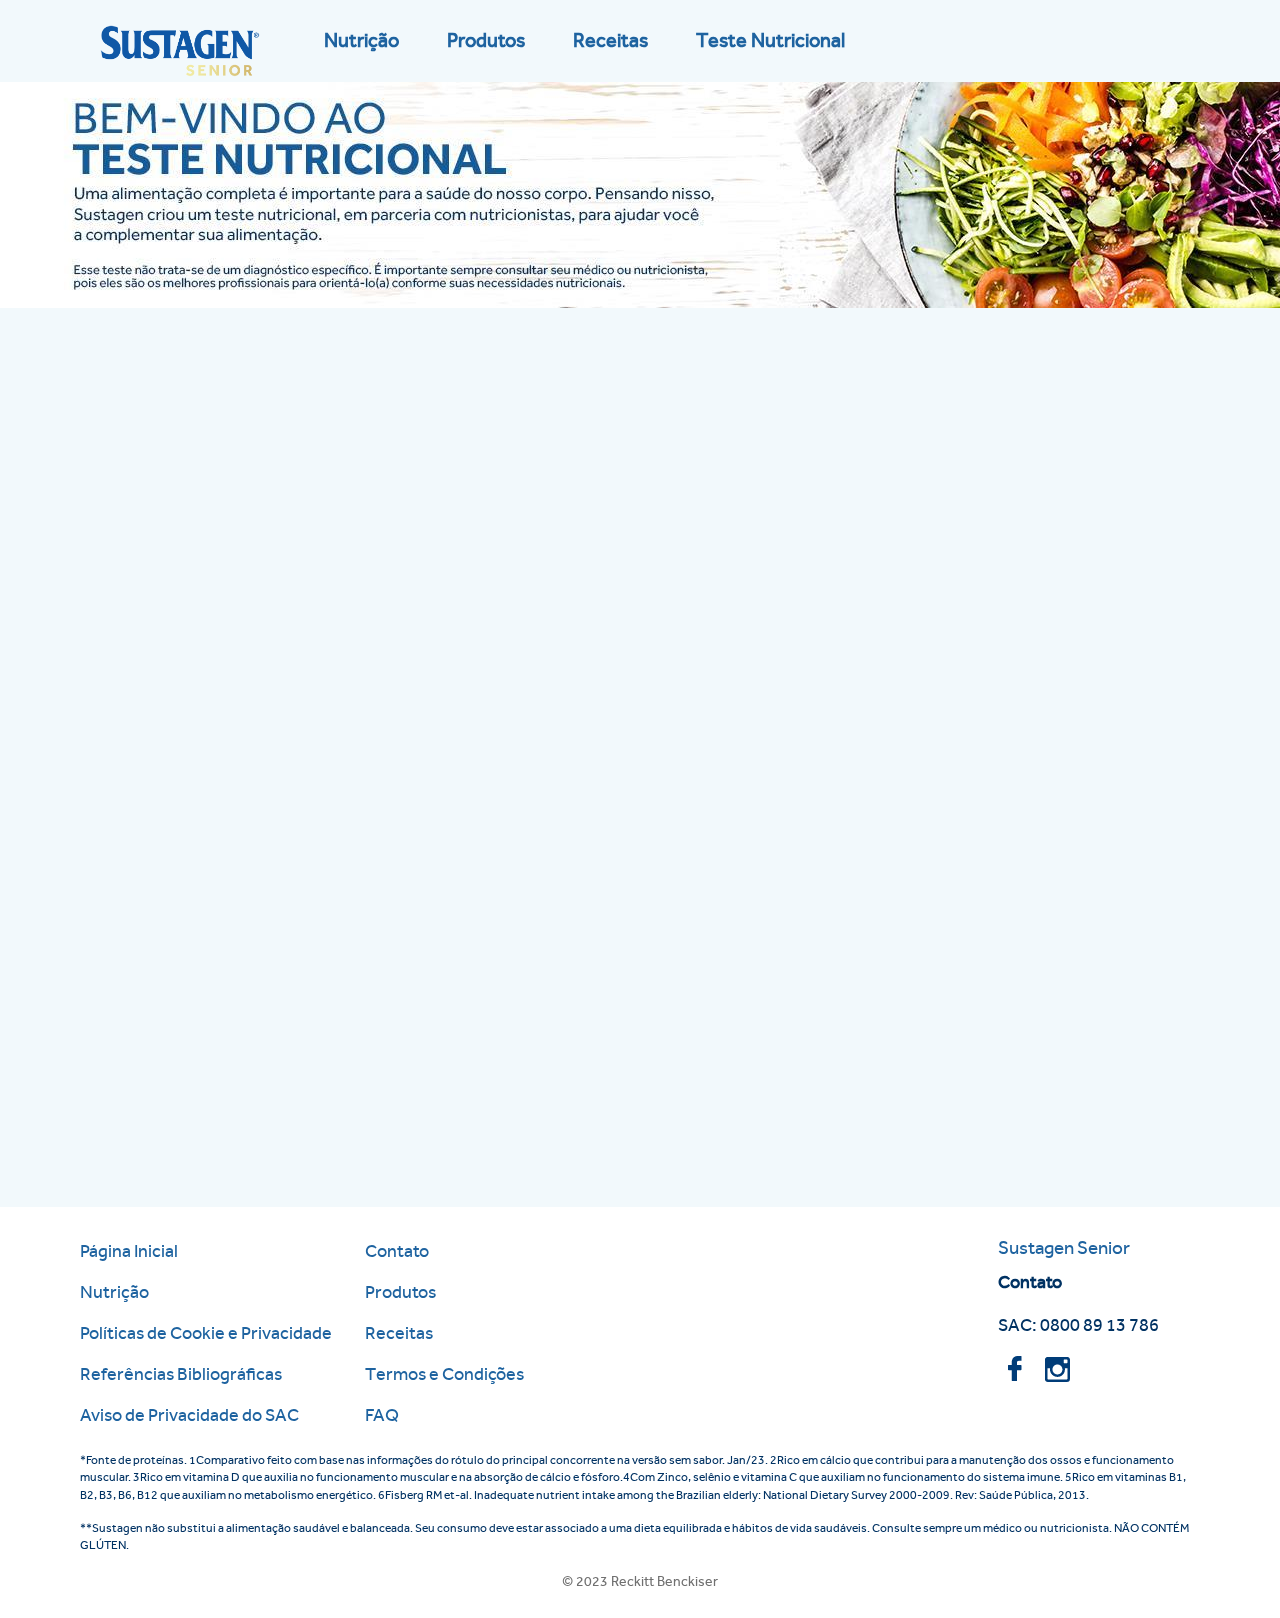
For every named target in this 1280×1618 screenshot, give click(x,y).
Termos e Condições (444, 1373)
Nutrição (361, 40)
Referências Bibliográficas (181, 1373)
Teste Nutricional (770, 40)
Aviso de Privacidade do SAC (189, 1414)
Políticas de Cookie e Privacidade (206, 1332)
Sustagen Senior (1064, 1248)
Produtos (486, 40)
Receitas (610, 40)
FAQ (382, 1414)
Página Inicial (129, 1250)
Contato (397, 1250)
